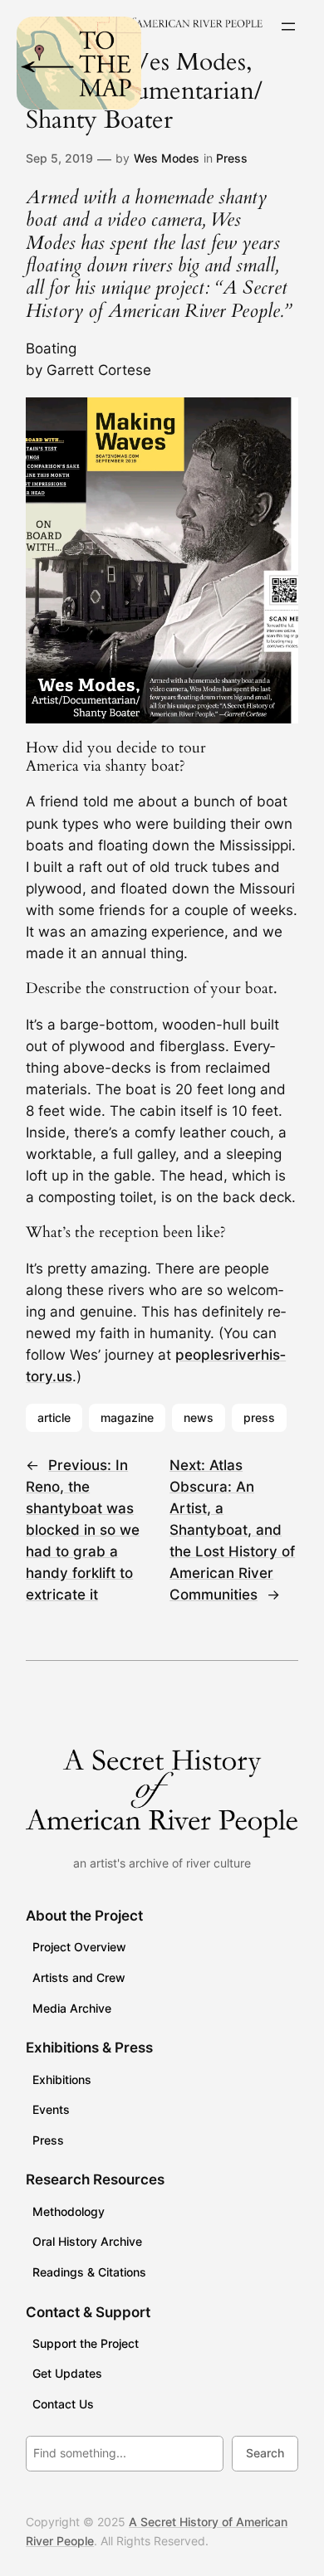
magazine (127, 1417)
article (54, 1417)
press (259, 1417)
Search (265, 2453)
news (199, 1417)
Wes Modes (167, 158)
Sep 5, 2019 (59, 158)
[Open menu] (288, 27)
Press (232, 158)
